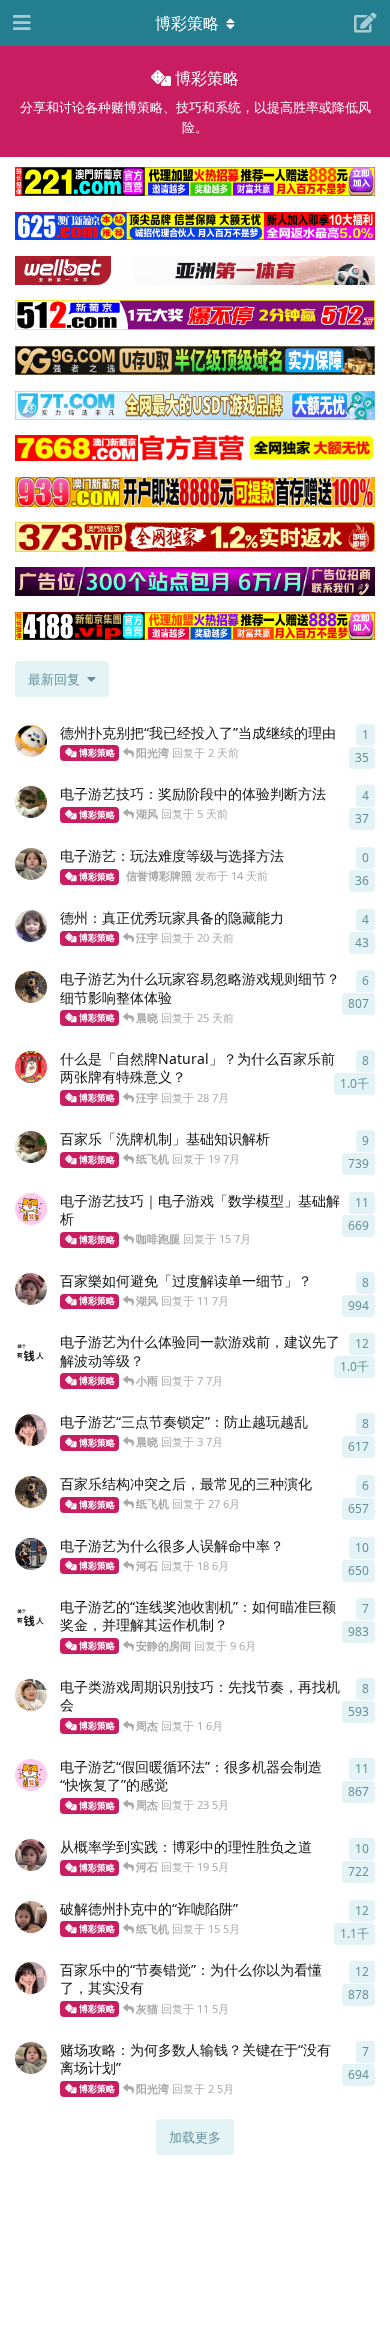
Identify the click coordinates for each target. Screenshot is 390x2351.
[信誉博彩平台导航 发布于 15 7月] (31, 1209)
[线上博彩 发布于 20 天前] (31, 926)
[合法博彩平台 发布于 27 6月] (31, 1492)
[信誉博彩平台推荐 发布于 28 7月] (31, 1067)
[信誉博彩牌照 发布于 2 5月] (31, 2058)
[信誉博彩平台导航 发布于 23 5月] (31, 1775)
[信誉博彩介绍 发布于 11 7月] (31, 1289)
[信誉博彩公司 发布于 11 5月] (31, 1978)
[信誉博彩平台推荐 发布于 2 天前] (31, 741)
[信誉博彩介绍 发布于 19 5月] (31, 1855)
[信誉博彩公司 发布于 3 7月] (31, 1430)
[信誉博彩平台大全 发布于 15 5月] (31, 1917)
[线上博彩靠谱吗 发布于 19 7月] (31, 1147)
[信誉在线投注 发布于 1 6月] (31, 1695)
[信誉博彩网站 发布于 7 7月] (31, 1350)
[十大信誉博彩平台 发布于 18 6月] (31, 1554)
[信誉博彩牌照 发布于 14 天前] (31, 864)
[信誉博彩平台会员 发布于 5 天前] (31, 802)
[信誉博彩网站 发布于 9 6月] (31, 1615)
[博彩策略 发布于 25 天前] (31, 987)
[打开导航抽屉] (20, 23)
